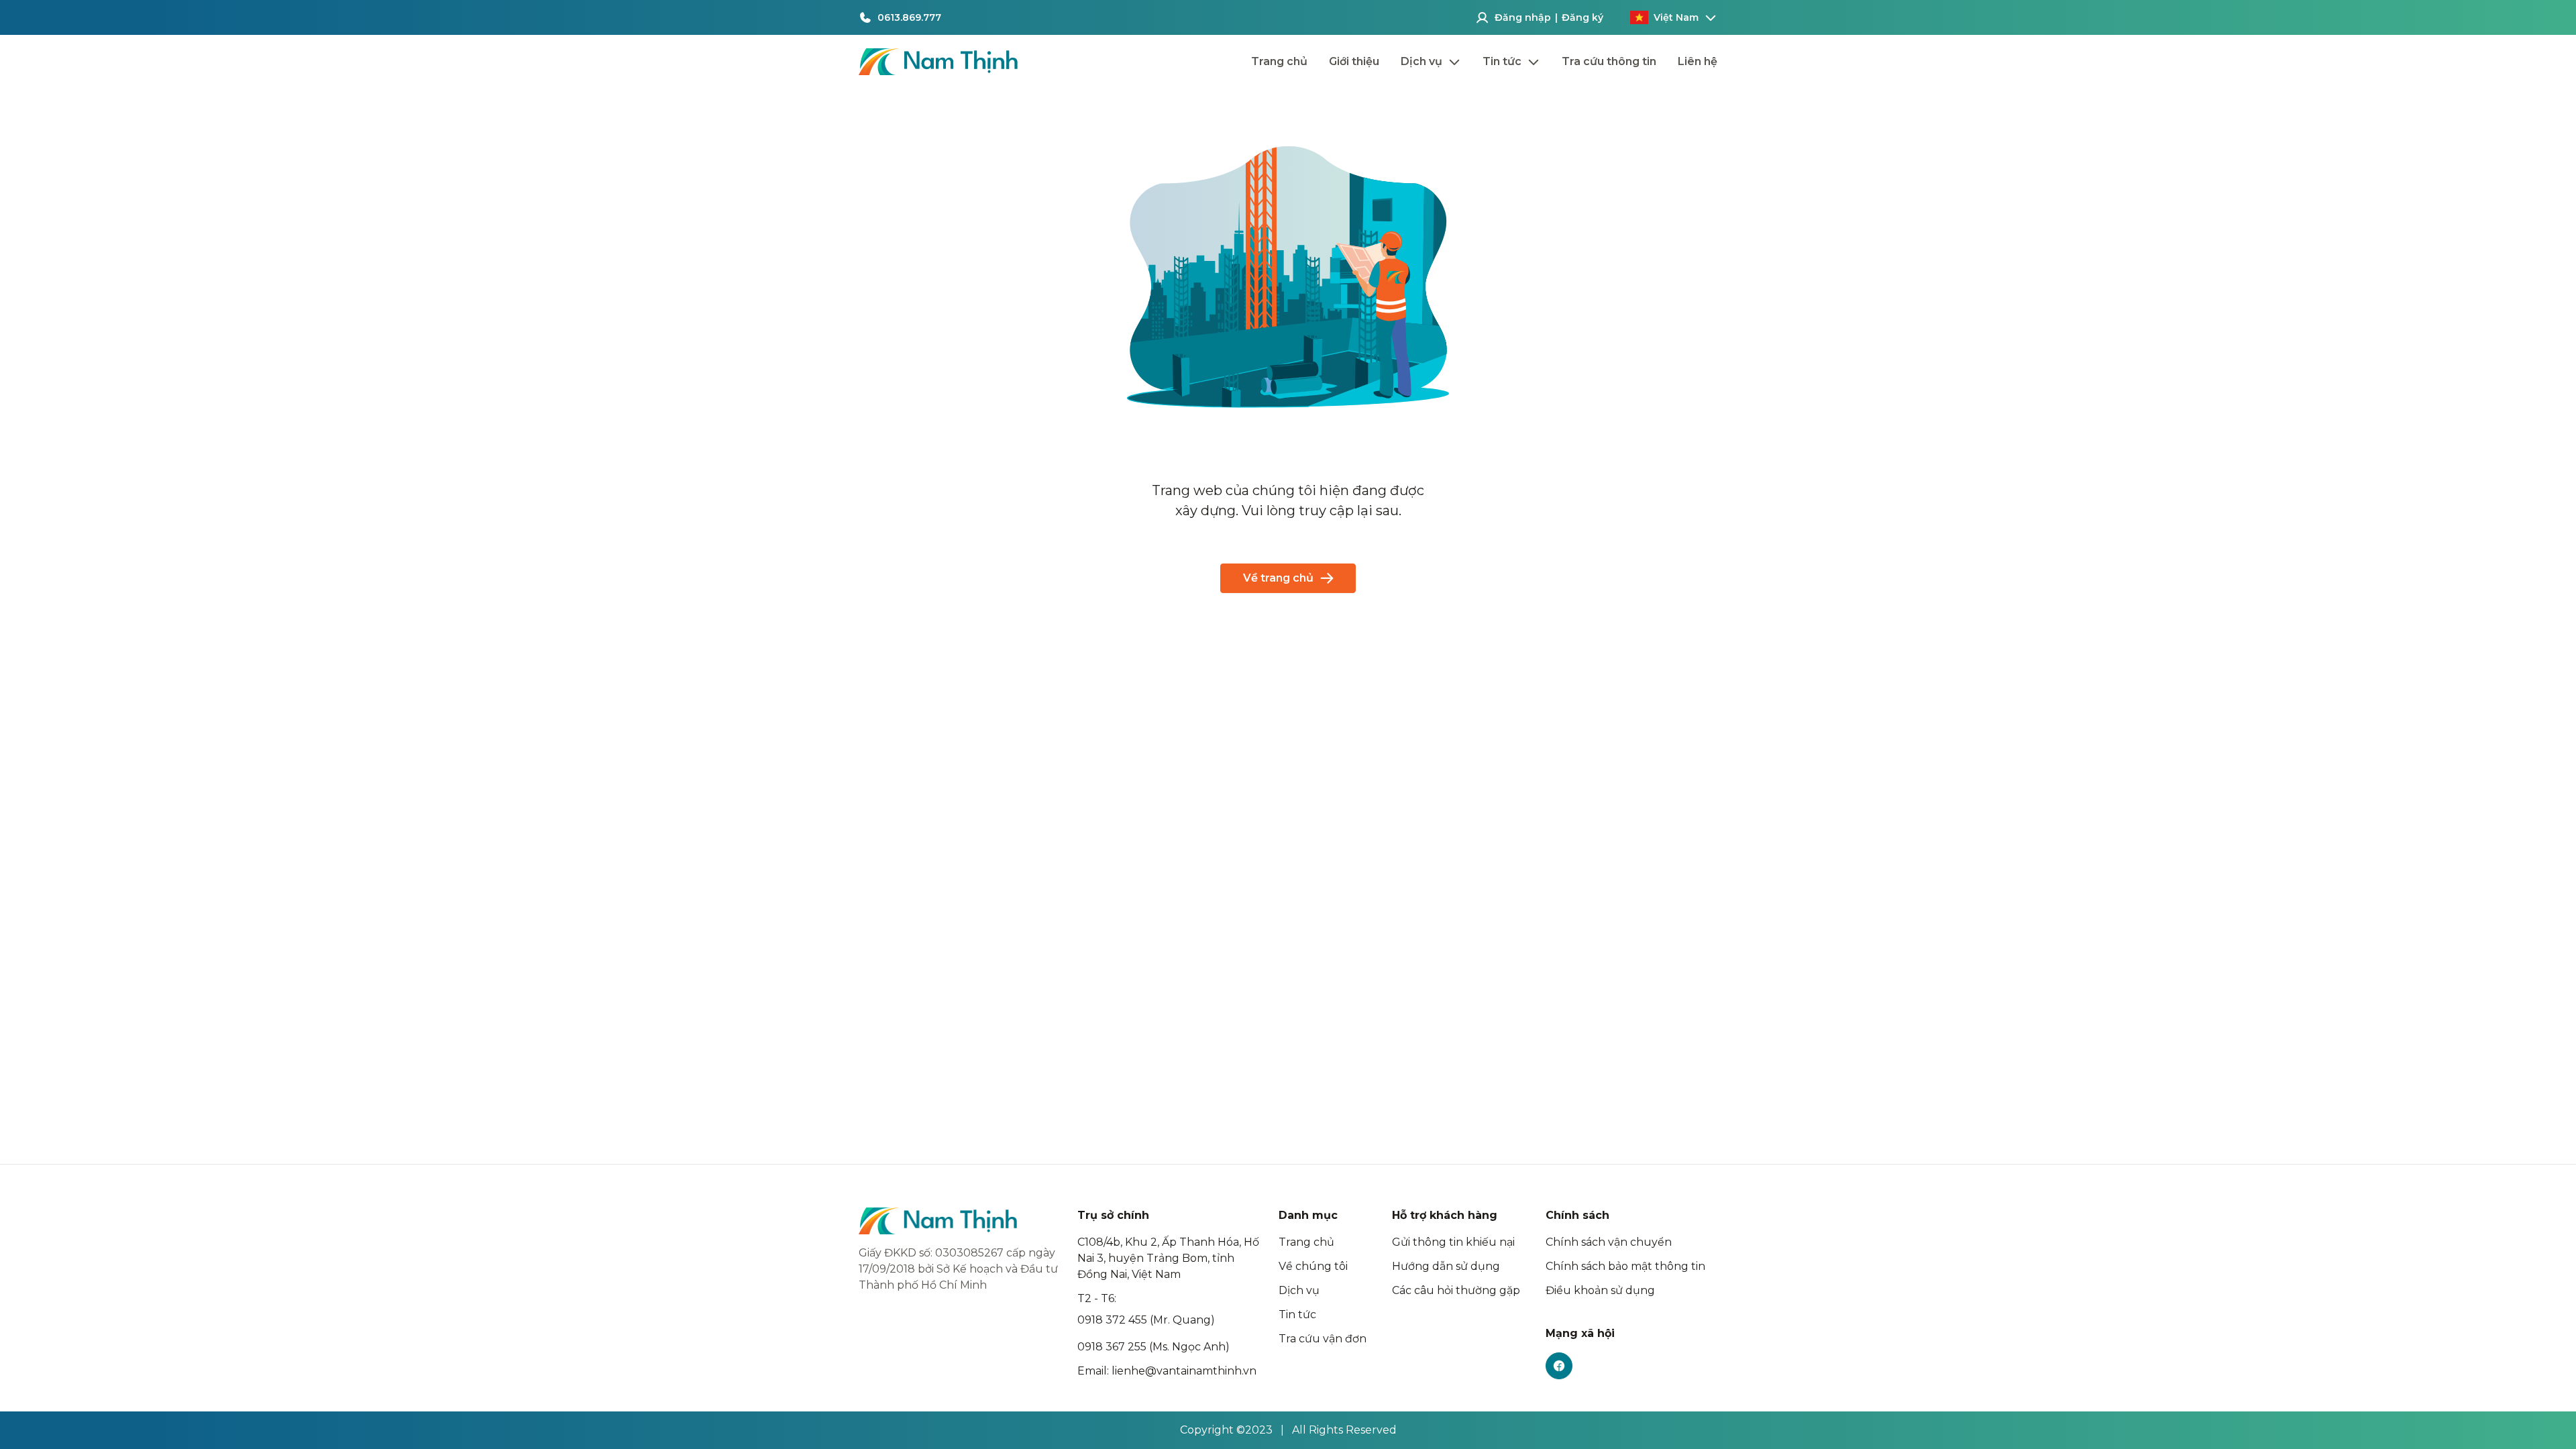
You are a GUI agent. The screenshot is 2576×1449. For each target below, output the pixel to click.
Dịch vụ (1299, 1290)
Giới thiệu (1354, 61)
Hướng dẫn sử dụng (1446, 1266)
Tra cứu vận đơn (1323, 1339)
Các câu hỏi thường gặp (1456, 1290)
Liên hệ (1698, 61)
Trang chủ (1279, 61)
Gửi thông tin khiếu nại (1453, 1242)
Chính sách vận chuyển (1609, 1242)
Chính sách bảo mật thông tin (1625, 1266)
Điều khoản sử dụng (1600, 1290)
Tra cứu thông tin (1609, 61)
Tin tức (1297, 1314)
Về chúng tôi (1313, 1266)
